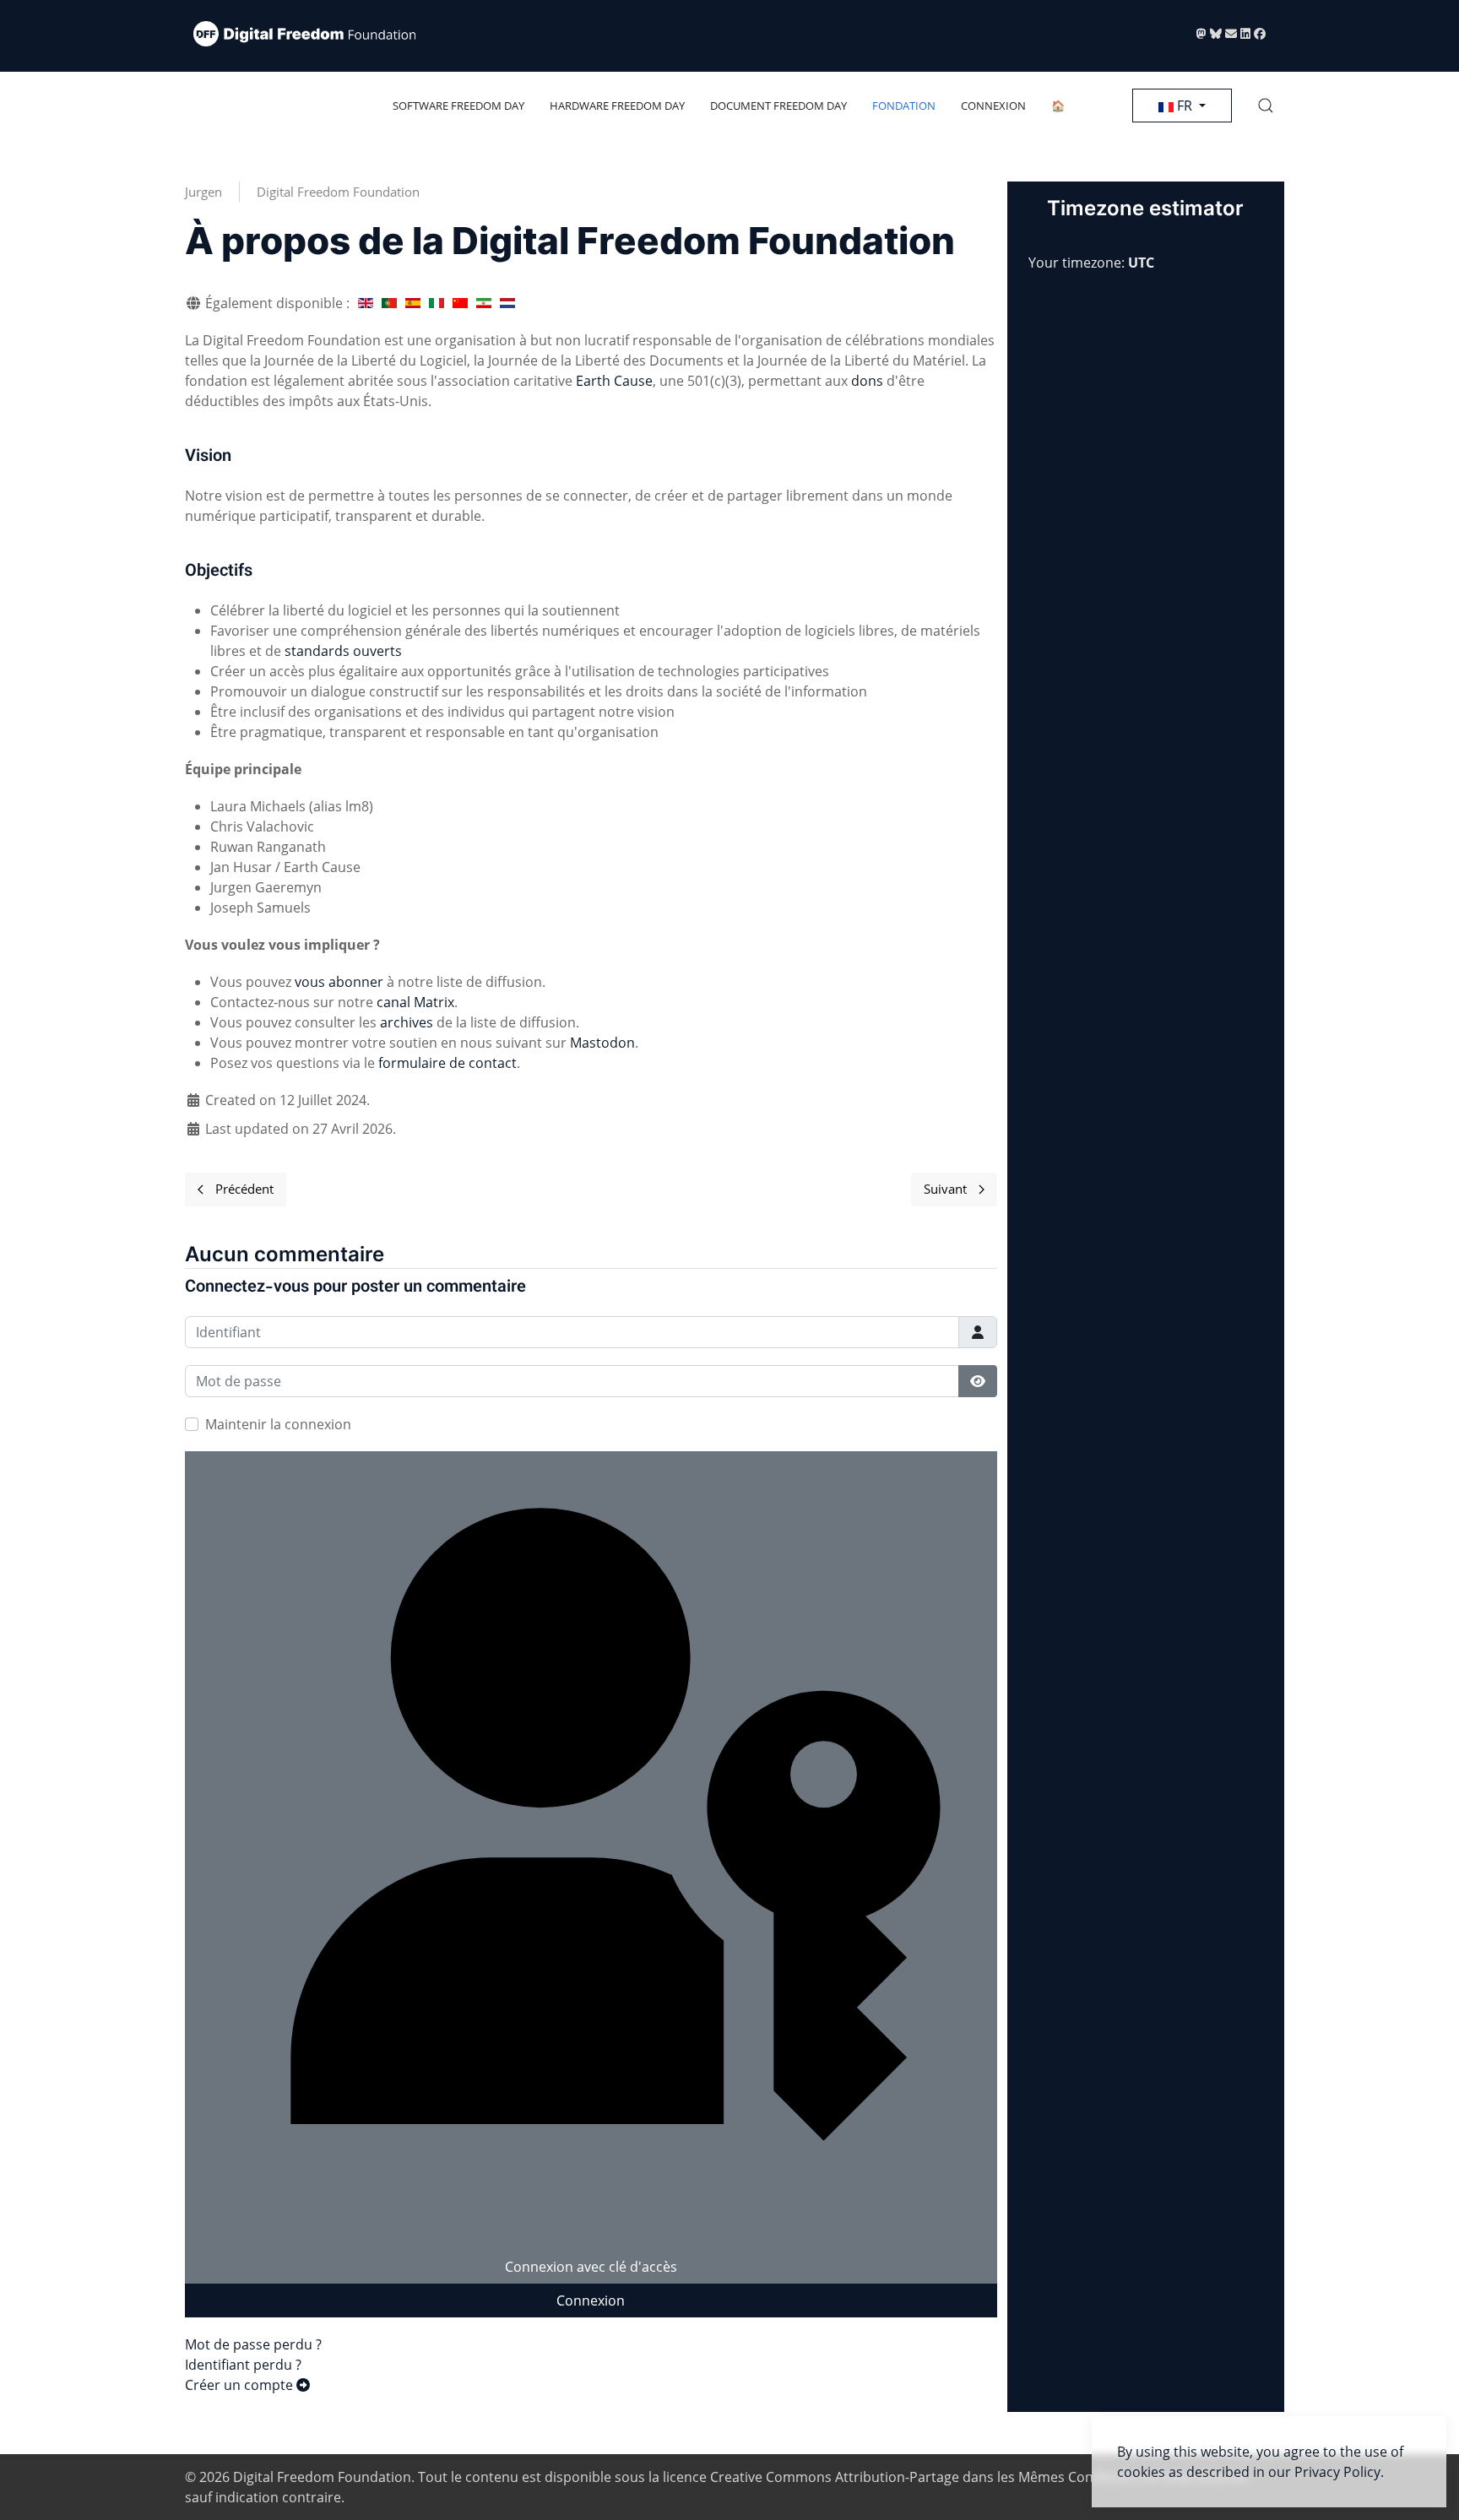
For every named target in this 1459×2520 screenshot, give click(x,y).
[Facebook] (1260, 33)
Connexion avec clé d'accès (591, 2267)
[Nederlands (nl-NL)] (507, 303)
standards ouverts (343, 651)
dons (867, 381)
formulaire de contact (447, 1063)
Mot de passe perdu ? (253, 2344)
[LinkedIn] (1247, 33)
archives (407, 1022)
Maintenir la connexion (278, 1424)
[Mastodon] (1203, 33)
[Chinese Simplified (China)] (460, 303)
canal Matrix (415, 1002)
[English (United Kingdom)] (366, 303)
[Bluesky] (1218, 33)
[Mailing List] (1233, 33)
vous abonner (339, 982)
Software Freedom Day (458, 106)
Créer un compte (241, 2385)
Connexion (993, 106)
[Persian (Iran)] (484, 303)
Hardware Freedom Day (617, 106)
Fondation (904, 106)
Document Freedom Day (778, 106)
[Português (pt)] (389, 303)
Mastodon (602, 1043)
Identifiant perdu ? (243, 2365)
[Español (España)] (413, 303)
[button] (1266, 106)
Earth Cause (614, 381)
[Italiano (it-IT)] (437, 303)
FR (1185, 106)
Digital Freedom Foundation (338, 192)
